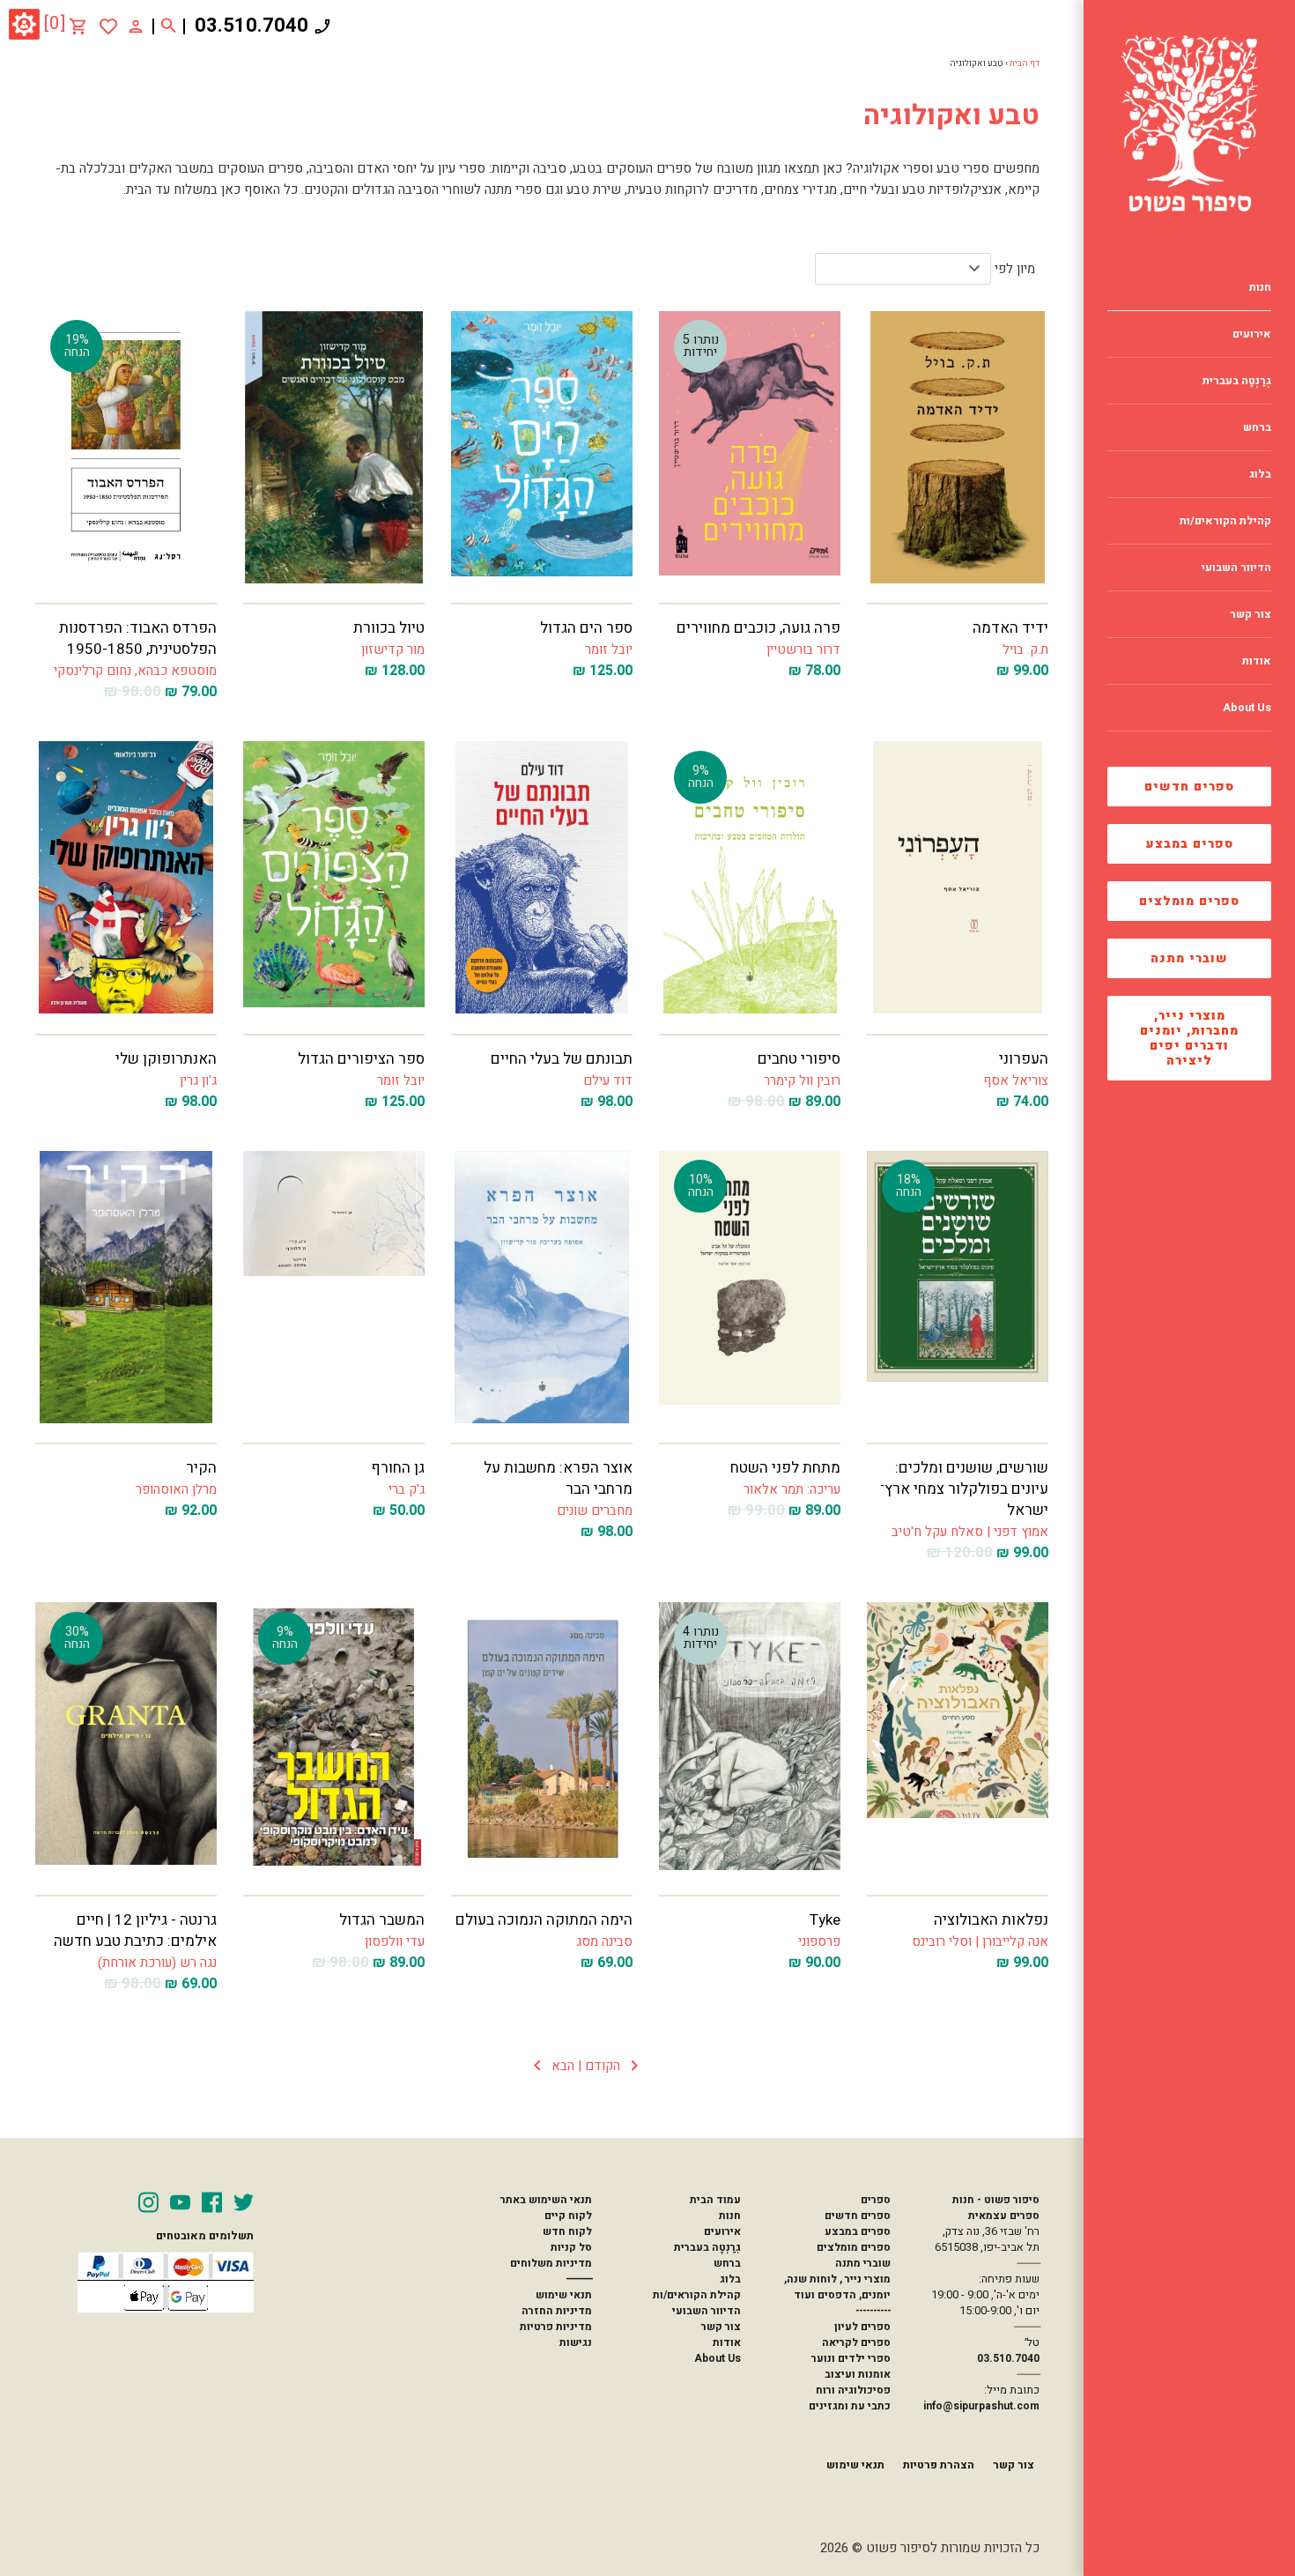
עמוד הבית (715, 2200)
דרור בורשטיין (803, 650)
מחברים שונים (595, 1511)
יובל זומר (609, 650)
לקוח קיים (568, 2216)
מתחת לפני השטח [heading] (785, 1468)
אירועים (722, 2231)
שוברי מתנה (1189, 958)
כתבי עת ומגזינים (850, 2406)
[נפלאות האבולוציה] (958, 1738)
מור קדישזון (393, 650)
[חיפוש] (169, 26)
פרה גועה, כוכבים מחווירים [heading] (758, 628)
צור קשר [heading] (1251, 614)
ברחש (727, 2263)
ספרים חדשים (1189, 787)
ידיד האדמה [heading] (1010, 628)
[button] (586, 2066)
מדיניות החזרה (557, 2311)
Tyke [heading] (825, 1920)
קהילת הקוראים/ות (697, 2295)
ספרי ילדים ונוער (851, 2358)
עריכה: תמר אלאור (792, 1489)
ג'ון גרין (198, 1080)
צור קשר (721, 2327)
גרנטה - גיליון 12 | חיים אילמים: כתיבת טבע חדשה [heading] (135, 1930)
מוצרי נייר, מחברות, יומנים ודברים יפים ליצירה (1189, 1038)
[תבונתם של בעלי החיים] (542, 877)
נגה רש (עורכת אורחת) (157, 1963)
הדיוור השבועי (707, 2311)
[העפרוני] (958, 877)
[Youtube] (180, 2202)
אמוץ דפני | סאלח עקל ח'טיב (970, 1532)
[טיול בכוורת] (334, 447)
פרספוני (819, 1941)
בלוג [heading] (1260, 474)
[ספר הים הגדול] (542, 447)
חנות (730, 2216)
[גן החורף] (334, 1287)
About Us (718, 2358)
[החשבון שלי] (136, 26)
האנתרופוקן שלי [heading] (166, 1059)
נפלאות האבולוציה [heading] (991, 1920)
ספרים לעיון (862, 2327)
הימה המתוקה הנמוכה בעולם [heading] (544, 1920)
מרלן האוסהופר (176, 1489)
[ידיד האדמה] (958, 447)
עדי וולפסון (395, 1941)
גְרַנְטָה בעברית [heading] (1237, 381)
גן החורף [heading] (398, 1468)
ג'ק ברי (407, 1489)
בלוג (730, 2279)
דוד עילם (608, 1080)
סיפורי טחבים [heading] (799, 1059)
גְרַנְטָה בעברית (707, 2247)
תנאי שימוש (564, 2295)
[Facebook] (212, 2202)
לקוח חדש (567, 2231)
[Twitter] (244, 2202)
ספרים (875, 2200)
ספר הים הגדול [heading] (586, 628)
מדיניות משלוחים (551, 2263)
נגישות (576, 2342)
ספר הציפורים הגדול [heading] (361, 1059)
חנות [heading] (1260, 287)
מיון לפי (1015, 269)
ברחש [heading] (1257, 427)
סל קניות (571, 2247)
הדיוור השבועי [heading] (1236, 568)
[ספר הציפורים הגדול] (334, 877)
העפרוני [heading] (1024, 1059)
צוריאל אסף (1016, 1080)
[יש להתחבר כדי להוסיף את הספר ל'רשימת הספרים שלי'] (108, 26)
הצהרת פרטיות (939, 2465)
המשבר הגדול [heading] (382, 1920)
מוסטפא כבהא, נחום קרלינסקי (135, 671)
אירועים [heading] (1252, 334)
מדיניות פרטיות (556, 2327)
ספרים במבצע (1190, 844)
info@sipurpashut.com (981, 2406)
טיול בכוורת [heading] (389, 628)
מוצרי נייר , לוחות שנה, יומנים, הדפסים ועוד (837, 2287)
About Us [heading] (1247, 708)
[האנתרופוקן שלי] (126, 877)
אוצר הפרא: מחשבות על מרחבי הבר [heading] (558, 1478)
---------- (873, 2311)
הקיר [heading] (201, 1468)
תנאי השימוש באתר (546, 2200)
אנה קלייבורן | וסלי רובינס (980, 1941)
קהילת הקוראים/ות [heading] (1225, 521)
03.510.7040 (252, 26)
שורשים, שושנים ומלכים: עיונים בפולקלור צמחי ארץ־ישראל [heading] (964, 1489)
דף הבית (1025, 63)
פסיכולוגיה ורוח (853, 2390)
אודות (727, 2342)
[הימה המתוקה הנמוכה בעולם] (542, 1738)
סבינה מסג (604, 1941)
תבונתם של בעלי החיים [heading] (562, 1059)
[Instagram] (148, 2202)
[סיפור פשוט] (1189, 123)
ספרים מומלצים (1189, 901)
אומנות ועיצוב (858, 2374)
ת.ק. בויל (1025, 650)
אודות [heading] (1257, 661)
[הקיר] (126, 1287)
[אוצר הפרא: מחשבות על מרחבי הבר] (542, 1287)
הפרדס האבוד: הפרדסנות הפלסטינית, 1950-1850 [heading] (138, 638)
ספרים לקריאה (856, 2342)
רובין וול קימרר (802, 1080)
